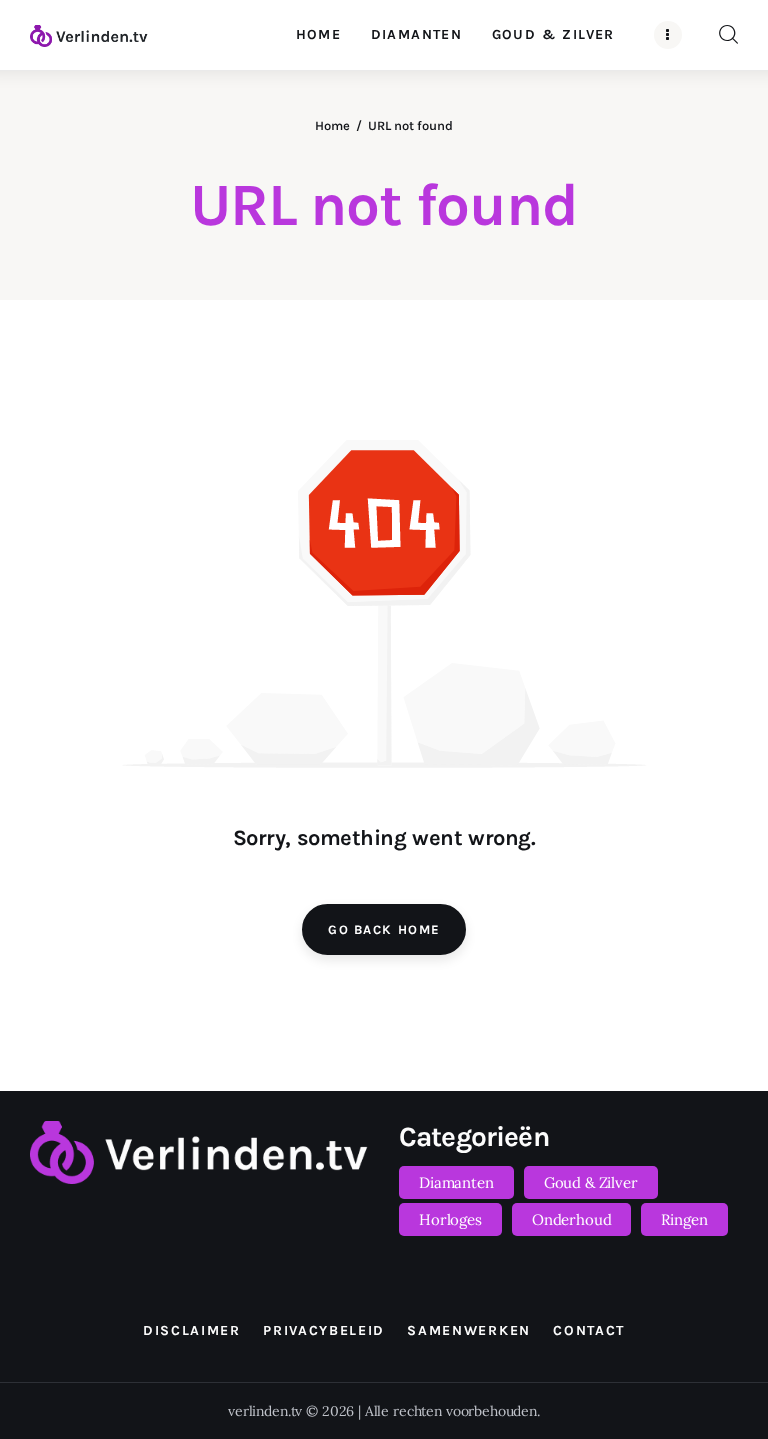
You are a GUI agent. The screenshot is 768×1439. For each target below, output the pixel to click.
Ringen (684, 1219)
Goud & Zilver (591, 1182)
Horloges (450, 1219)
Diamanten (456, 1182)
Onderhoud (572, 1219)
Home (332, 125)
